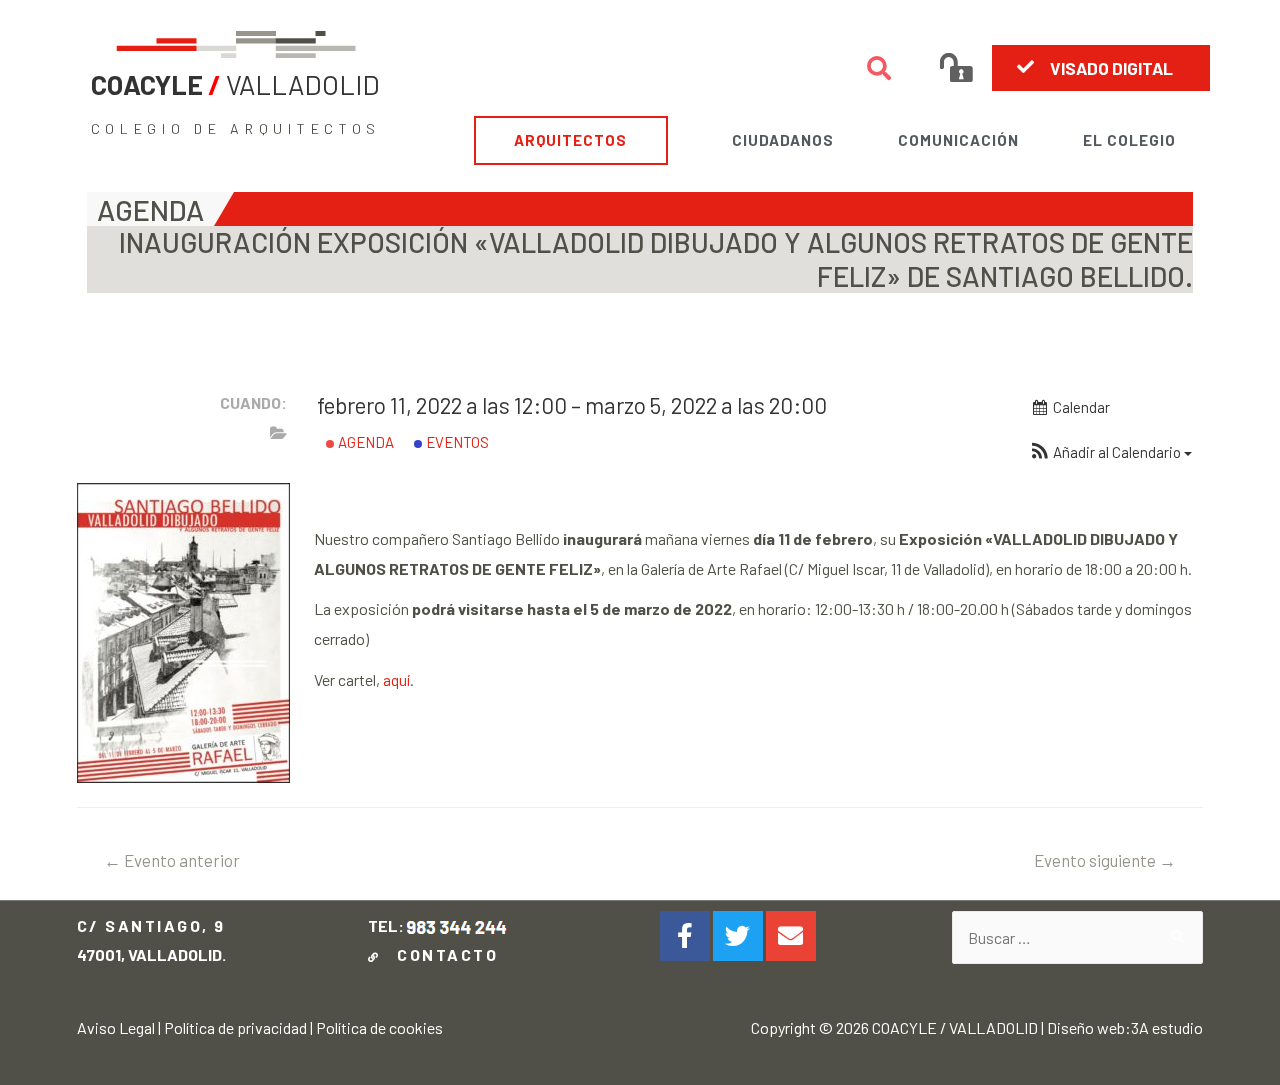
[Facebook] (685, 936)
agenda (364, 442)
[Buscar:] (1078, 937)
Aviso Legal (116, 1027)
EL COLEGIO (1129, 140)
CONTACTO (442, 954)
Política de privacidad (235, 1027)
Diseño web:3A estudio (1125, 1027)
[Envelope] (791, 936)
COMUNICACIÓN (958, 140)
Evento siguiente (1105, 860)
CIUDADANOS (783, 140)
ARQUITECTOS (570, 140)
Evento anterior (172, 860)
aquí (396, 679)
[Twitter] (738, 936)
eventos (456, 442)
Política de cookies (379, 1027)
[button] (1101, 68)
